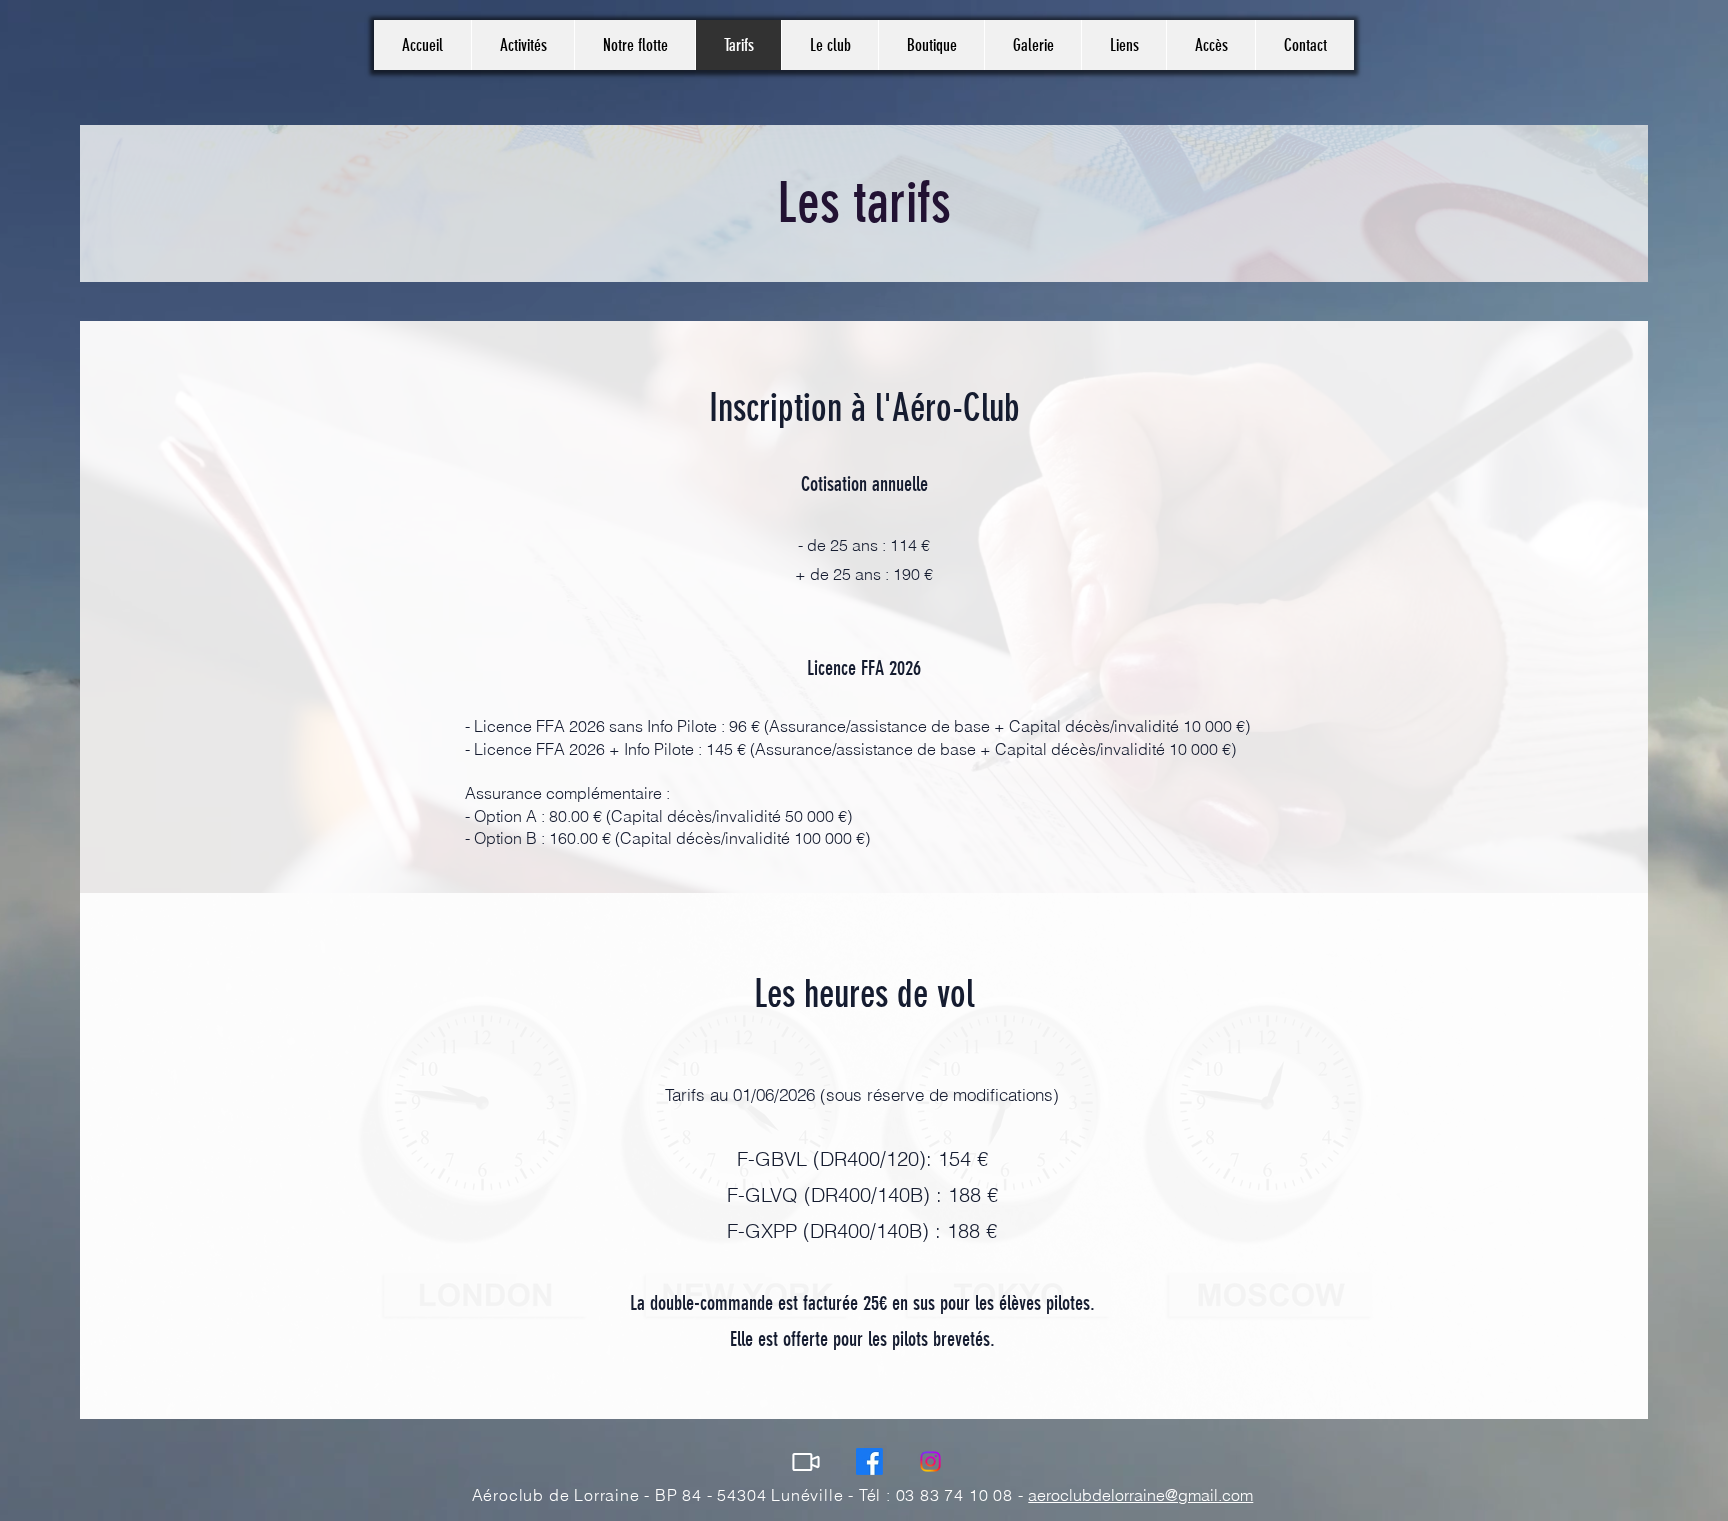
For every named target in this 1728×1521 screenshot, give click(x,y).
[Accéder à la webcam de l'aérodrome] (805, 1462)
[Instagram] (930, 1461)
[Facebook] (869, 1461)
